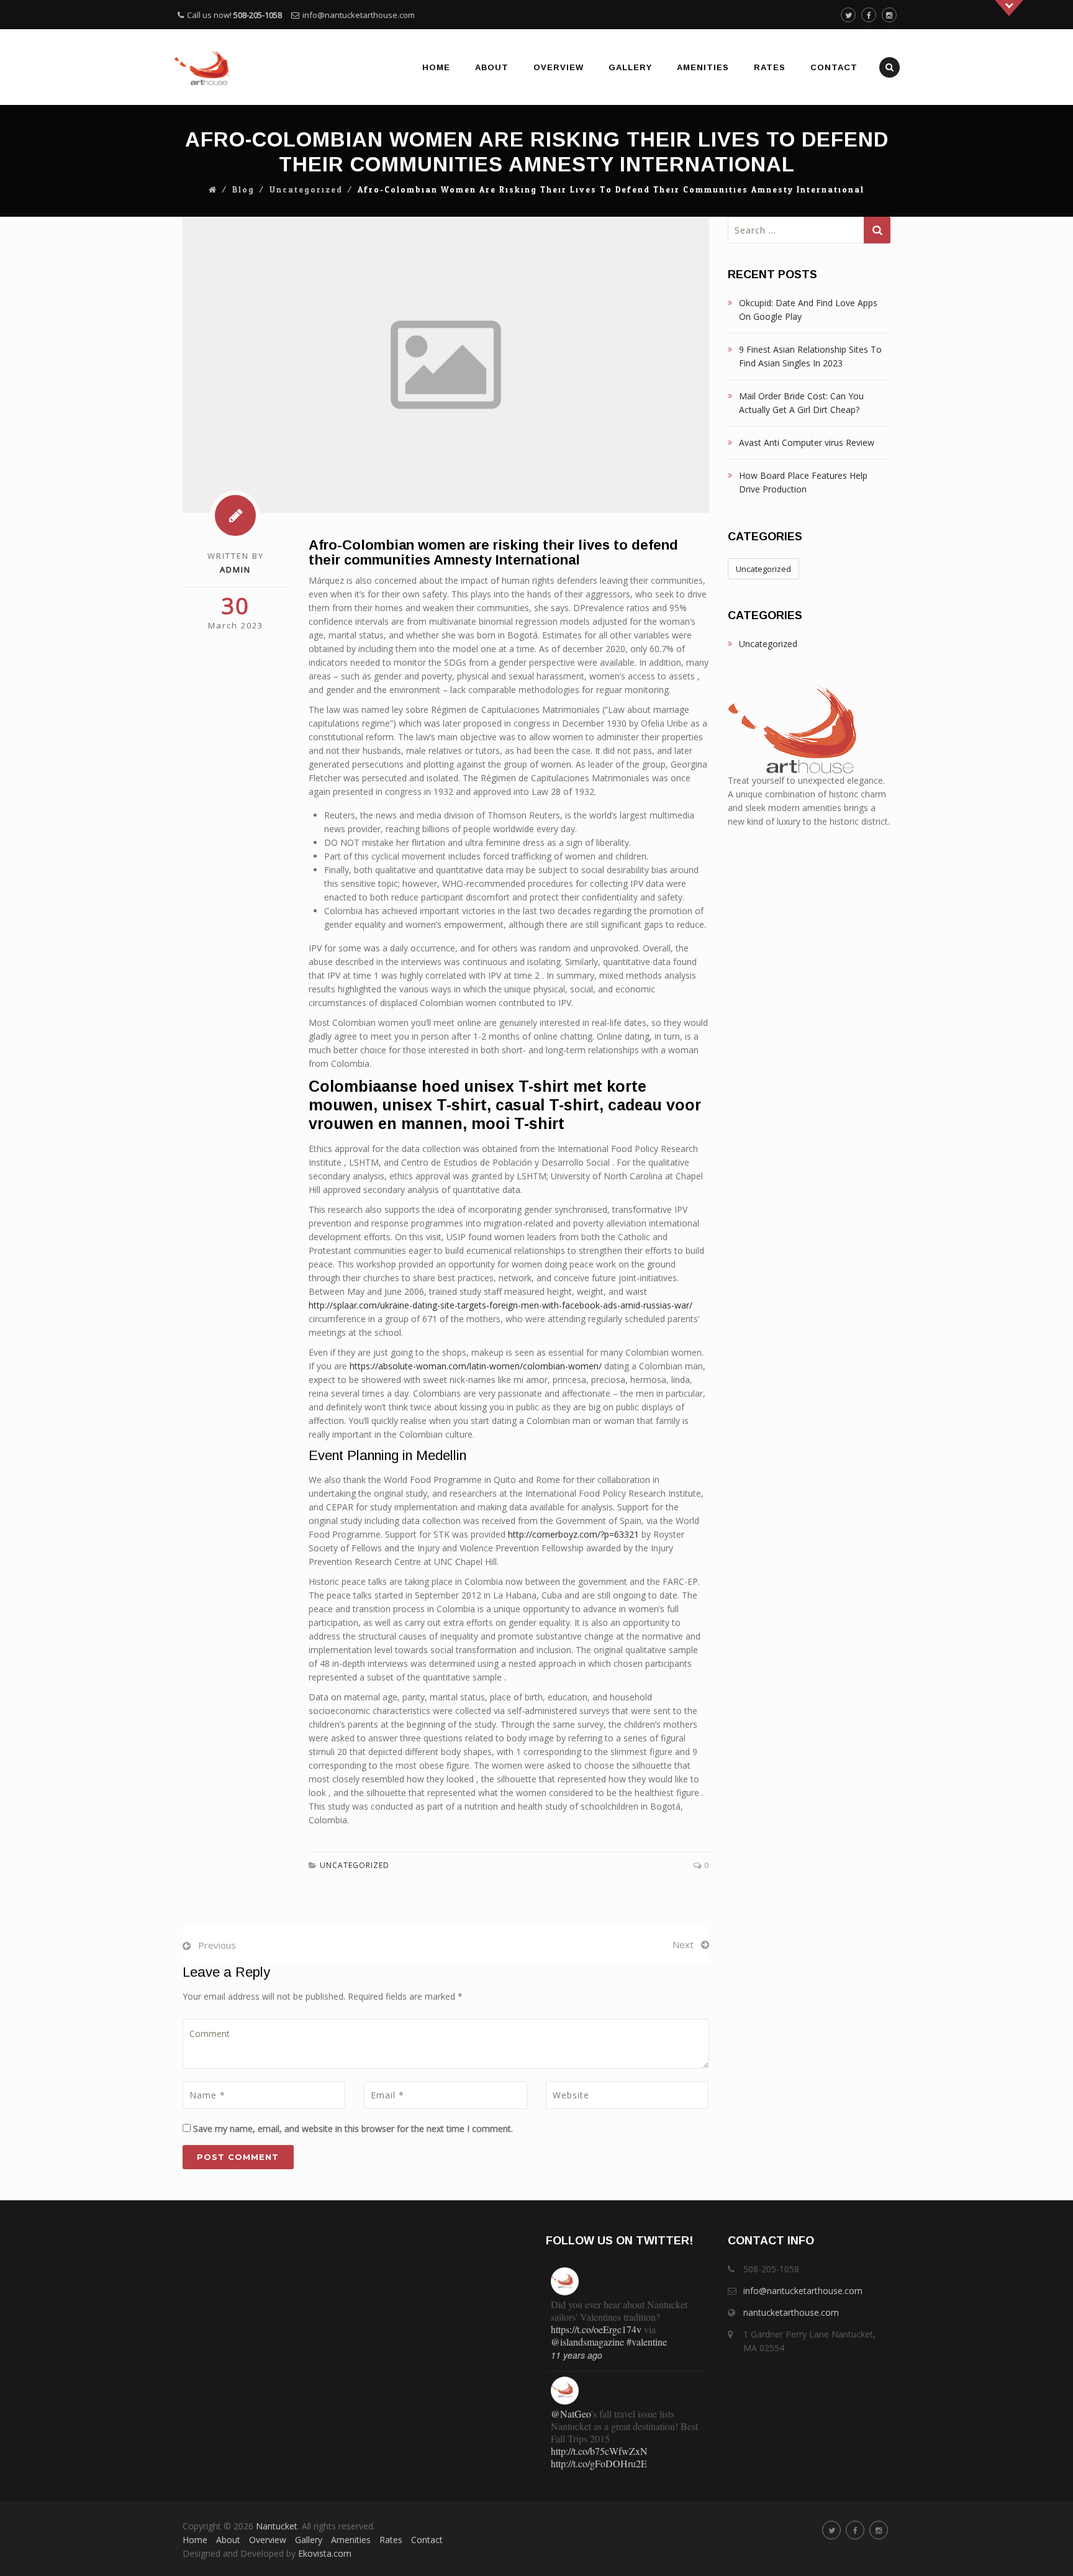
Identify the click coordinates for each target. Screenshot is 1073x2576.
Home (436, 67)
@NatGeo (571, 2414)
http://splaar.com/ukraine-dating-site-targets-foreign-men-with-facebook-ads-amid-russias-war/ (500, 1305)
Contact (834, 67)
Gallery (630, 67)
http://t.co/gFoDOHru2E (599, 2463)
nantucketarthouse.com (791, 2312)
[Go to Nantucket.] (213, 190)
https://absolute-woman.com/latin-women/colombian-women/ (476, 1366)
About (492, 67)
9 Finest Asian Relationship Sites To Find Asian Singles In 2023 (810, 356)
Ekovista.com (325, 2553)
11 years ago (577, 2355)
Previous (217, 1945)
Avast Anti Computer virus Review (807, 442)
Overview (559, 67)
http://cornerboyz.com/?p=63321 (573, 1534)
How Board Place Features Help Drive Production (803, 482)
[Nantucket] (202, 67)
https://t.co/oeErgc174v (596, 2329)
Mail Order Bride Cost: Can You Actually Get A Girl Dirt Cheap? (801, 403)
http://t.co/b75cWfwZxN (599, 2451)
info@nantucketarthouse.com (359, 15)
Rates (770, 67)
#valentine (647, 2342)
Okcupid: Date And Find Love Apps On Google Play (808, 310)
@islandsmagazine (587, 2342)
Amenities (703, 67)
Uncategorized (306, 190)
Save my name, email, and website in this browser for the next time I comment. (353, 2129)
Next (683, 1944)
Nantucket (277, 2526)
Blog (243, 190)
